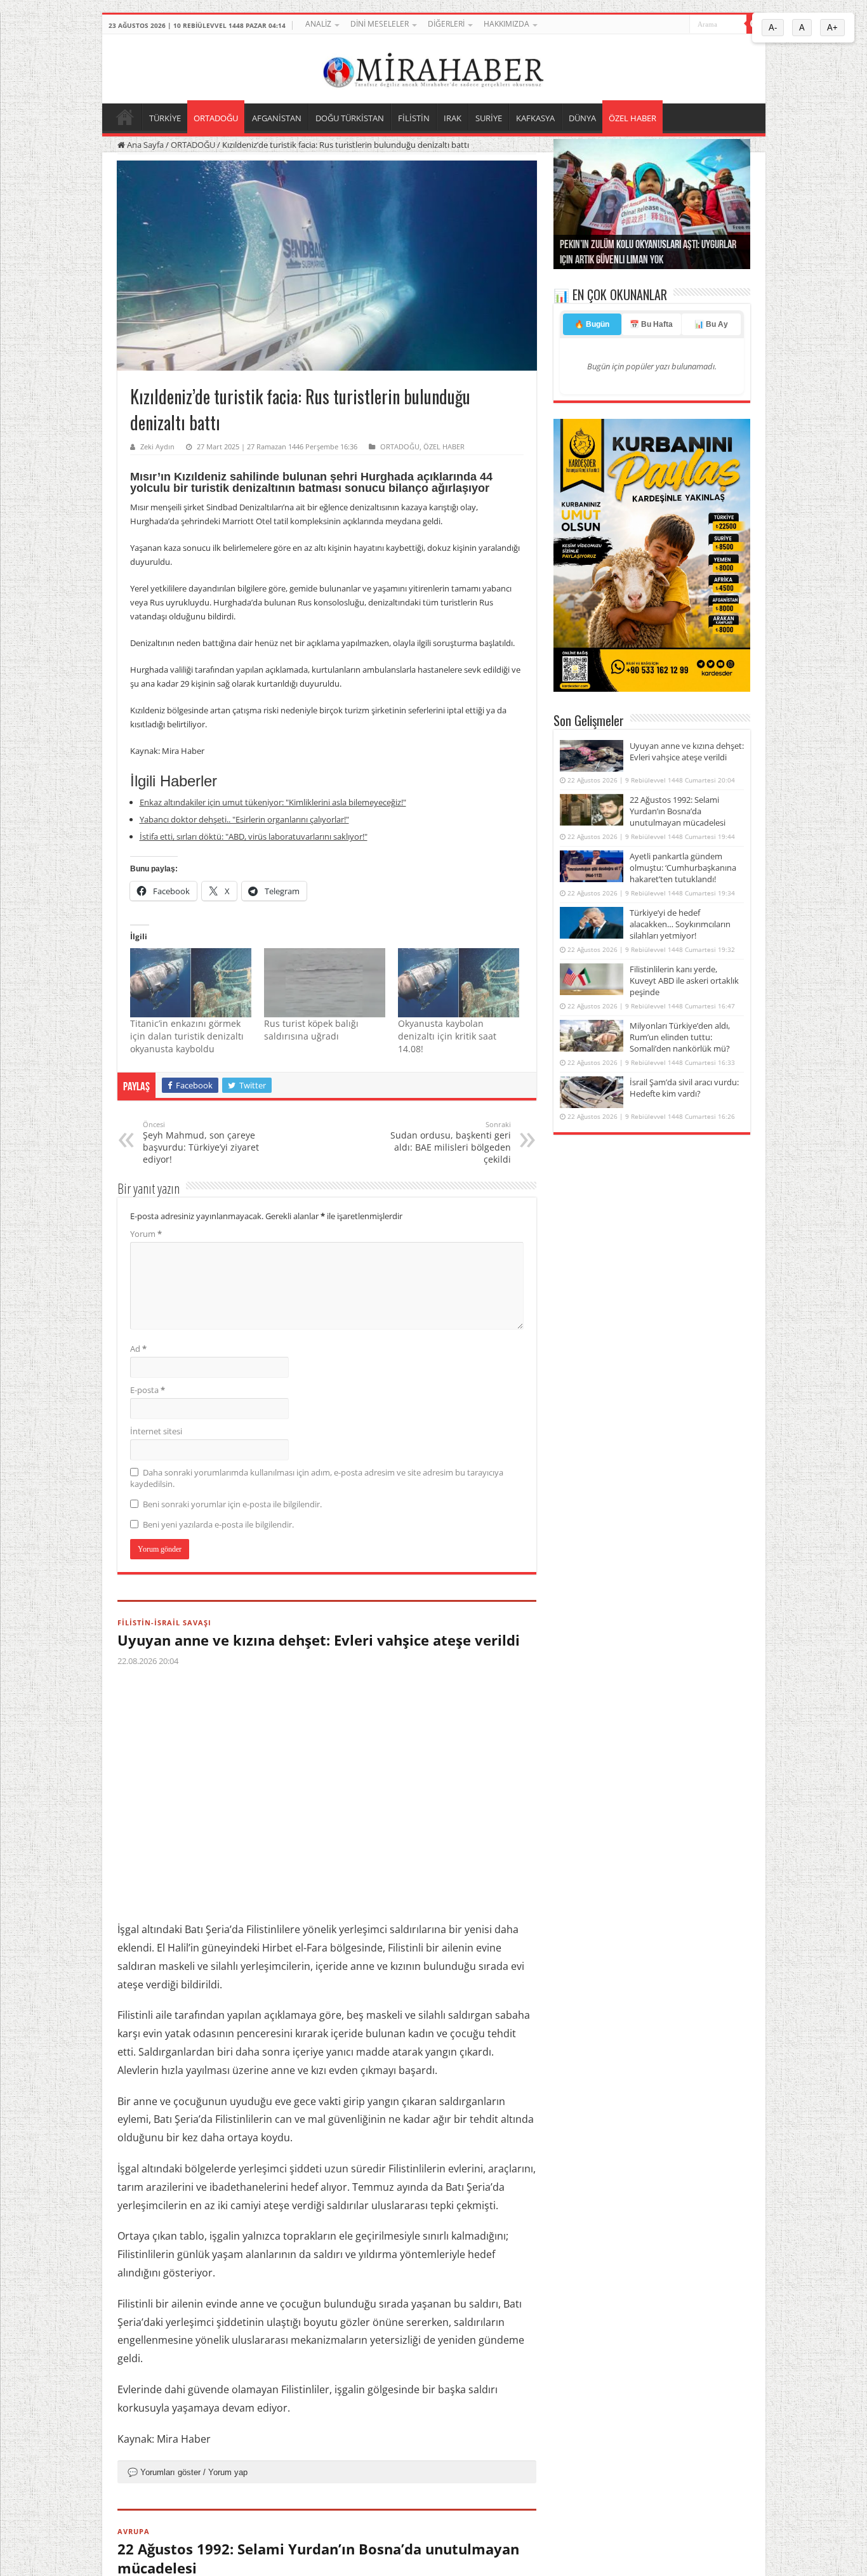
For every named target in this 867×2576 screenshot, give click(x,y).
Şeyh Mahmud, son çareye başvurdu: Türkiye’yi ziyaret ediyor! (201, 1142)
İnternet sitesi (156, 1431)
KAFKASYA (535, 118)
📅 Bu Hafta (651, 324)
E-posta (148, 1390)
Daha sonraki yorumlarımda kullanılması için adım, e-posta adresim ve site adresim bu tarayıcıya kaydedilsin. (317, 1478)
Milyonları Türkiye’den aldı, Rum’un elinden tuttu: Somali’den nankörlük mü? (680, 1037)
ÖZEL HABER (632, 118)
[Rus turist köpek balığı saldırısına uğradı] (325, 983)
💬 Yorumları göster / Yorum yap (188, 2472)
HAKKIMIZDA (506, 24)
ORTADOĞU (216, 118)
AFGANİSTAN (277, 118)
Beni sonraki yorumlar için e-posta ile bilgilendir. (232, 1504)
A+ (832, 28)
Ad (138, 1349)
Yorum (146, 1234)
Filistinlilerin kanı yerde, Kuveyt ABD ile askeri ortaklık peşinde (684, 981)
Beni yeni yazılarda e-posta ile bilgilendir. (218, 1524)
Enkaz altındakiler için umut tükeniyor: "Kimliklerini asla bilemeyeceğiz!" (273, 802)
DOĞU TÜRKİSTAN (350, 118)
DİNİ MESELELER (380, 24)
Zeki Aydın (157, 446)
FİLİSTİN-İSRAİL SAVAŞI (164, 1622)
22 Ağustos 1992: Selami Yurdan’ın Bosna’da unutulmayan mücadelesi (678, 811)
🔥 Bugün (592, 324)
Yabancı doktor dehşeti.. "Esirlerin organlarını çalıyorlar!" (244, 819)
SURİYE (489, 118)
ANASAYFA (125, 117)
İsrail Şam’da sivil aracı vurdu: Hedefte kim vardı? (684, 1088)
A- (773, 28)
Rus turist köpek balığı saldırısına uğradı (311, 1030)
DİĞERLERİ (446, 24)
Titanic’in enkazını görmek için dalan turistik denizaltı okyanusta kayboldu (187, 1036)
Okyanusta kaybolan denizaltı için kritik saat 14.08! (447, 1036)
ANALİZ (318, 24)
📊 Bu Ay (711, 324)
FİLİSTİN (414, 118)
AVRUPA (134, 2531)
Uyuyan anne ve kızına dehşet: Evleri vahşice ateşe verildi (319, 1640)
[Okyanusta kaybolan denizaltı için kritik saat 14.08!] (459, 983)
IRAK (453, 118)
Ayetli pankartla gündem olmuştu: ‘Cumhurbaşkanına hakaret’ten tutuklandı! (683, 868)
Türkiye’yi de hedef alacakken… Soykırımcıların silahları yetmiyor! (680, 924)
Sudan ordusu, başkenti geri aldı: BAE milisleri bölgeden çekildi (451, 1142)
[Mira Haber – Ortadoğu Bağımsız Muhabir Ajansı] (433, 67)
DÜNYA (582, 118)
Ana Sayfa (144, 145)
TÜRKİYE (165, 118)
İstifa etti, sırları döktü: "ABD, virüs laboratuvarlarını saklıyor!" (254, 836)
